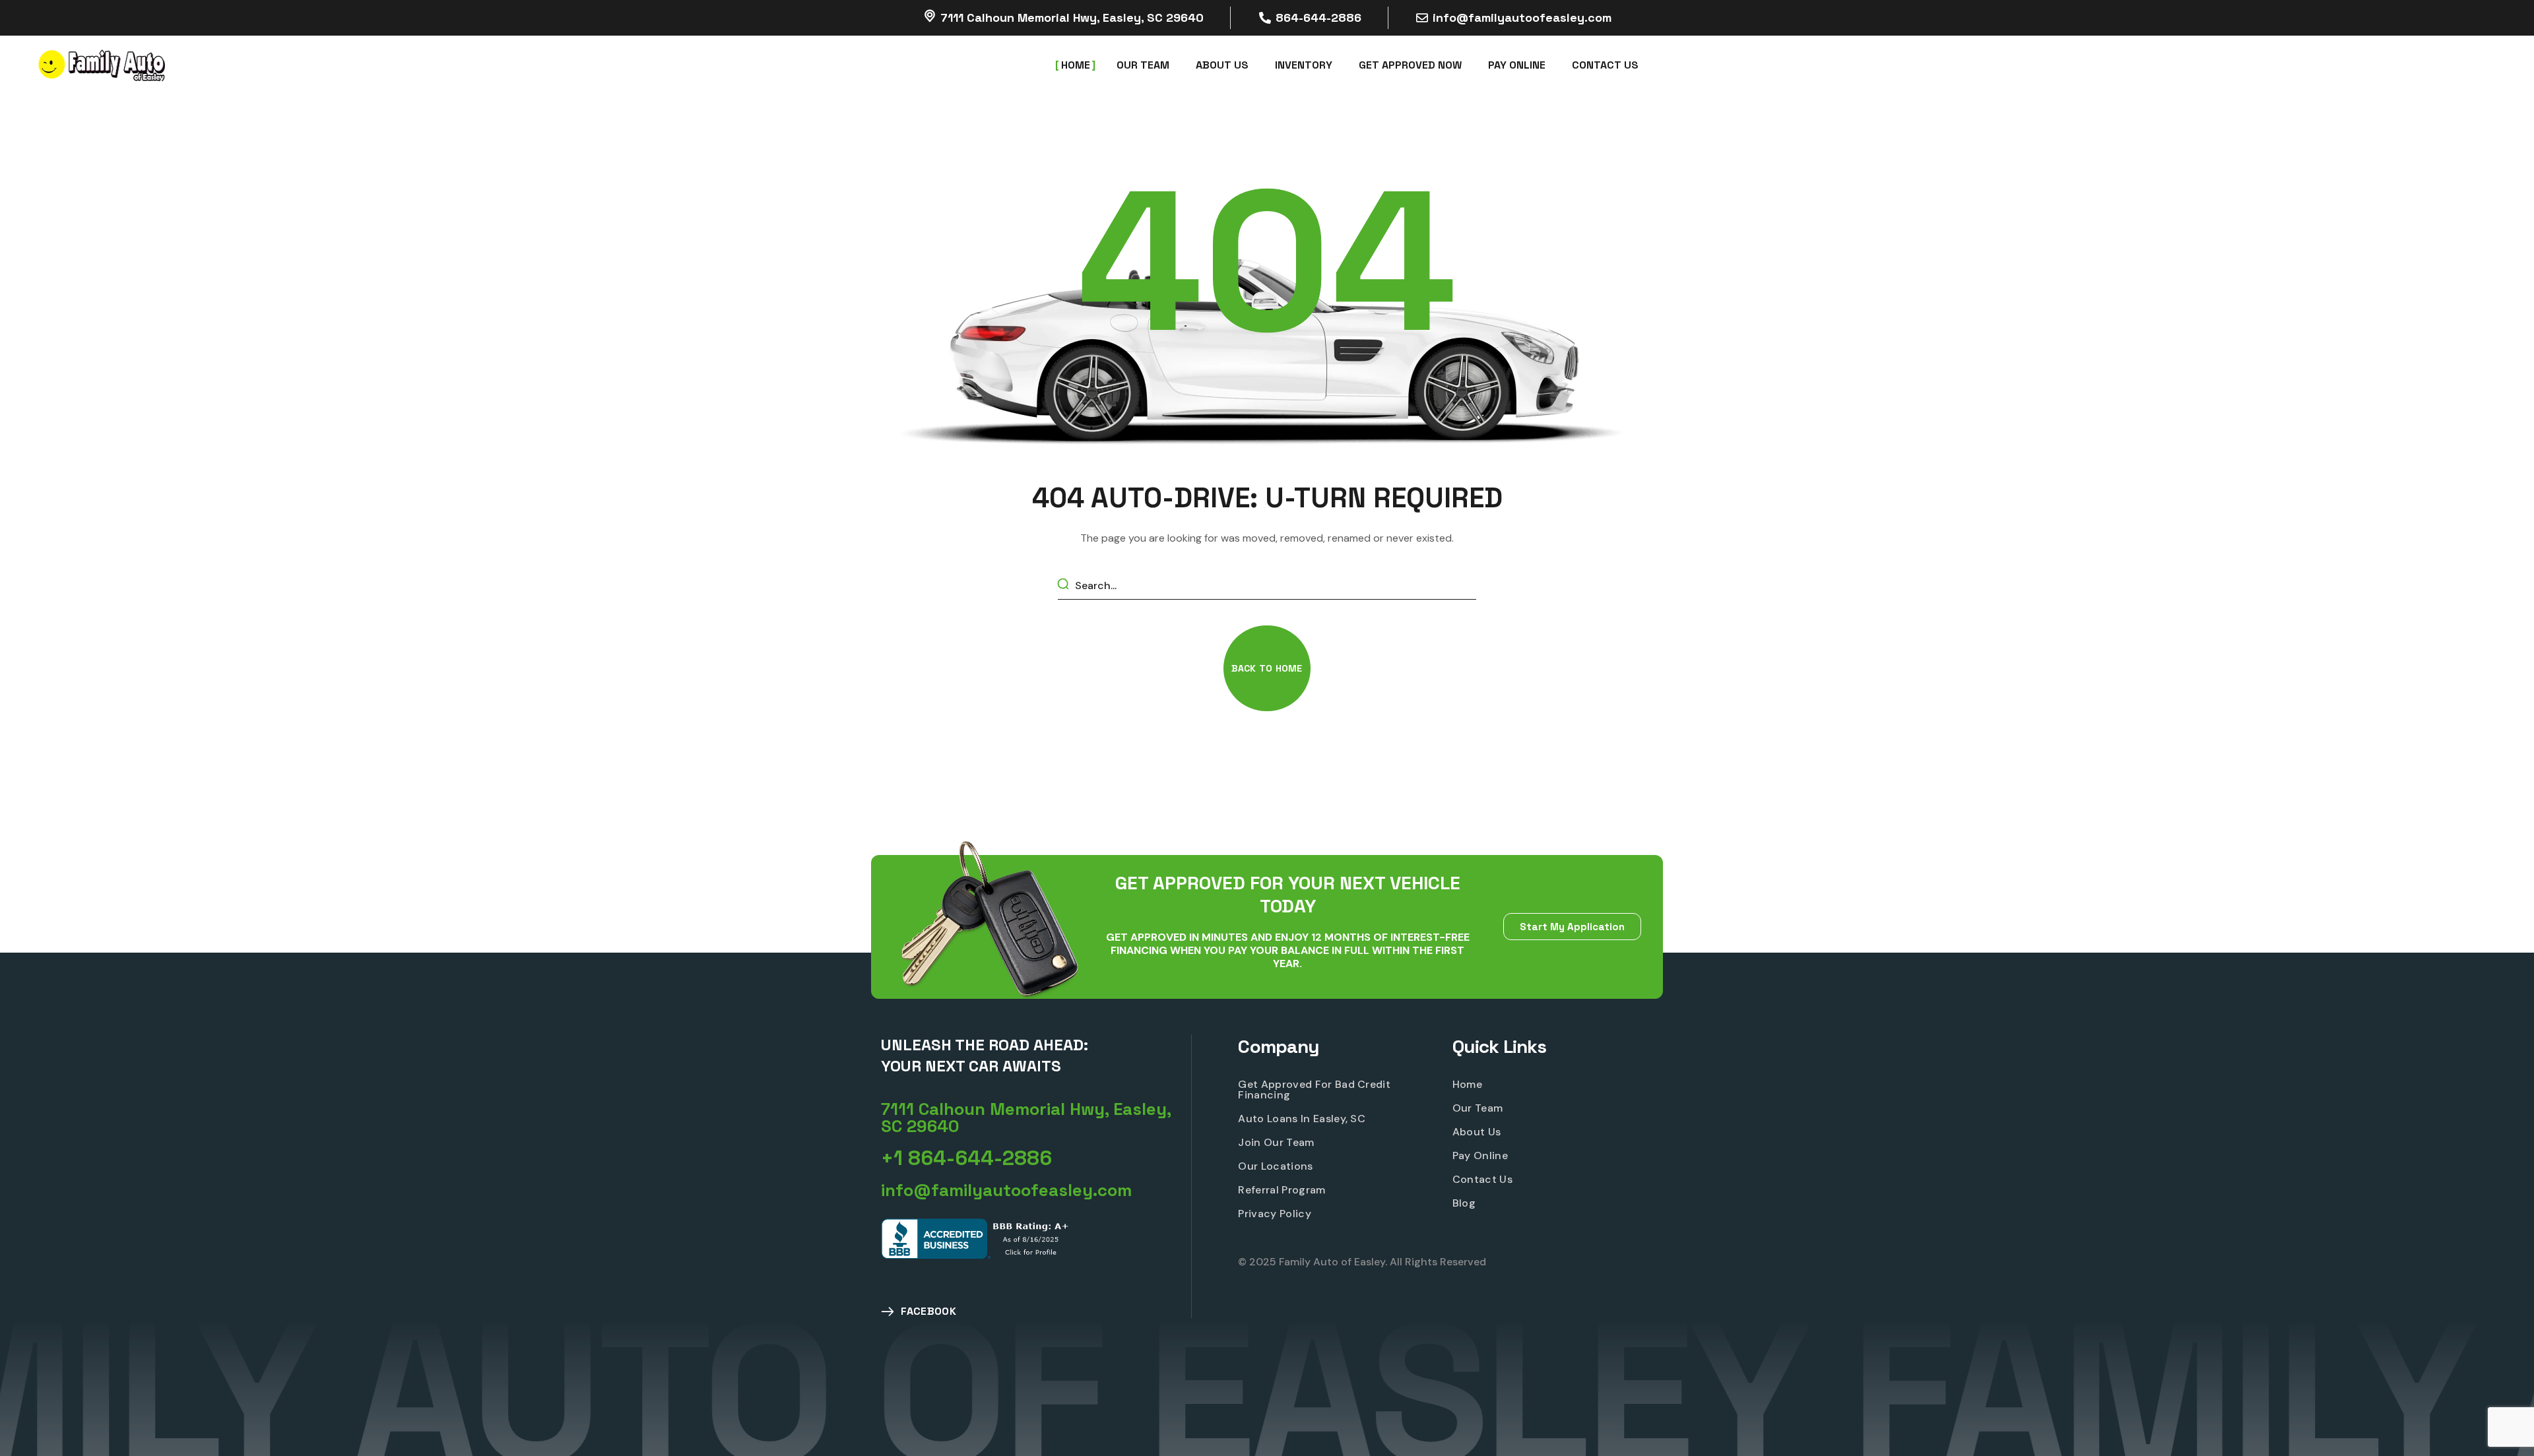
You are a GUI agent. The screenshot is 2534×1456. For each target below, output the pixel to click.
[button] (1267, 668)
